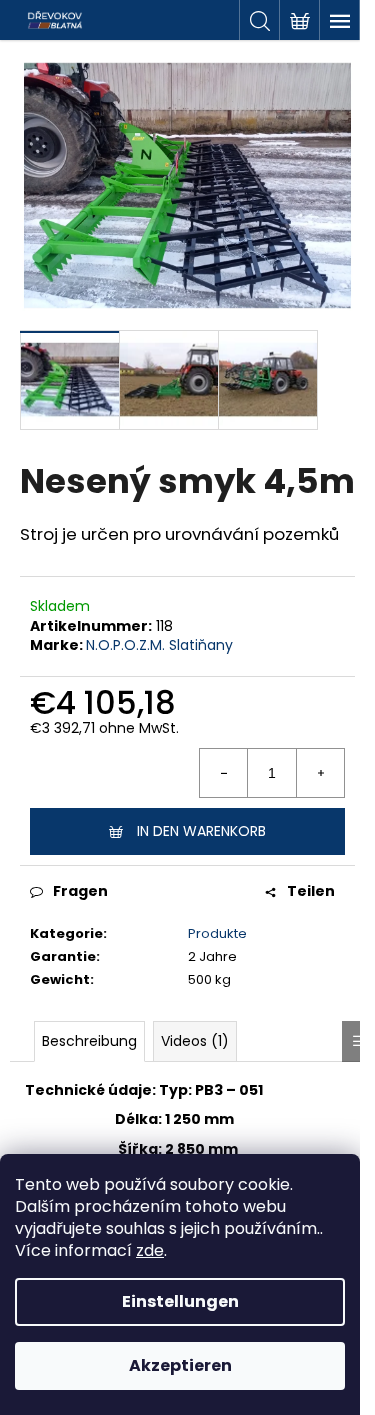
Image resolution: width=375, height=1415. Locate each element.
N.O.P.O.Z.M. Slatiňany (159, 645)
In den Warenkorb (201, 831)
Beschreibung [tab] (89, 1041)
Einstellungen (180, 1301)
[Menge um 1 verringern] (224, 773)
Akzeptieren (180, 1365)
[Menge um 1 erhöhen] (320, 773)
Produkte (217, 933)
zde (150, 1250)
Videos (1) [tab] (195, 1041)
